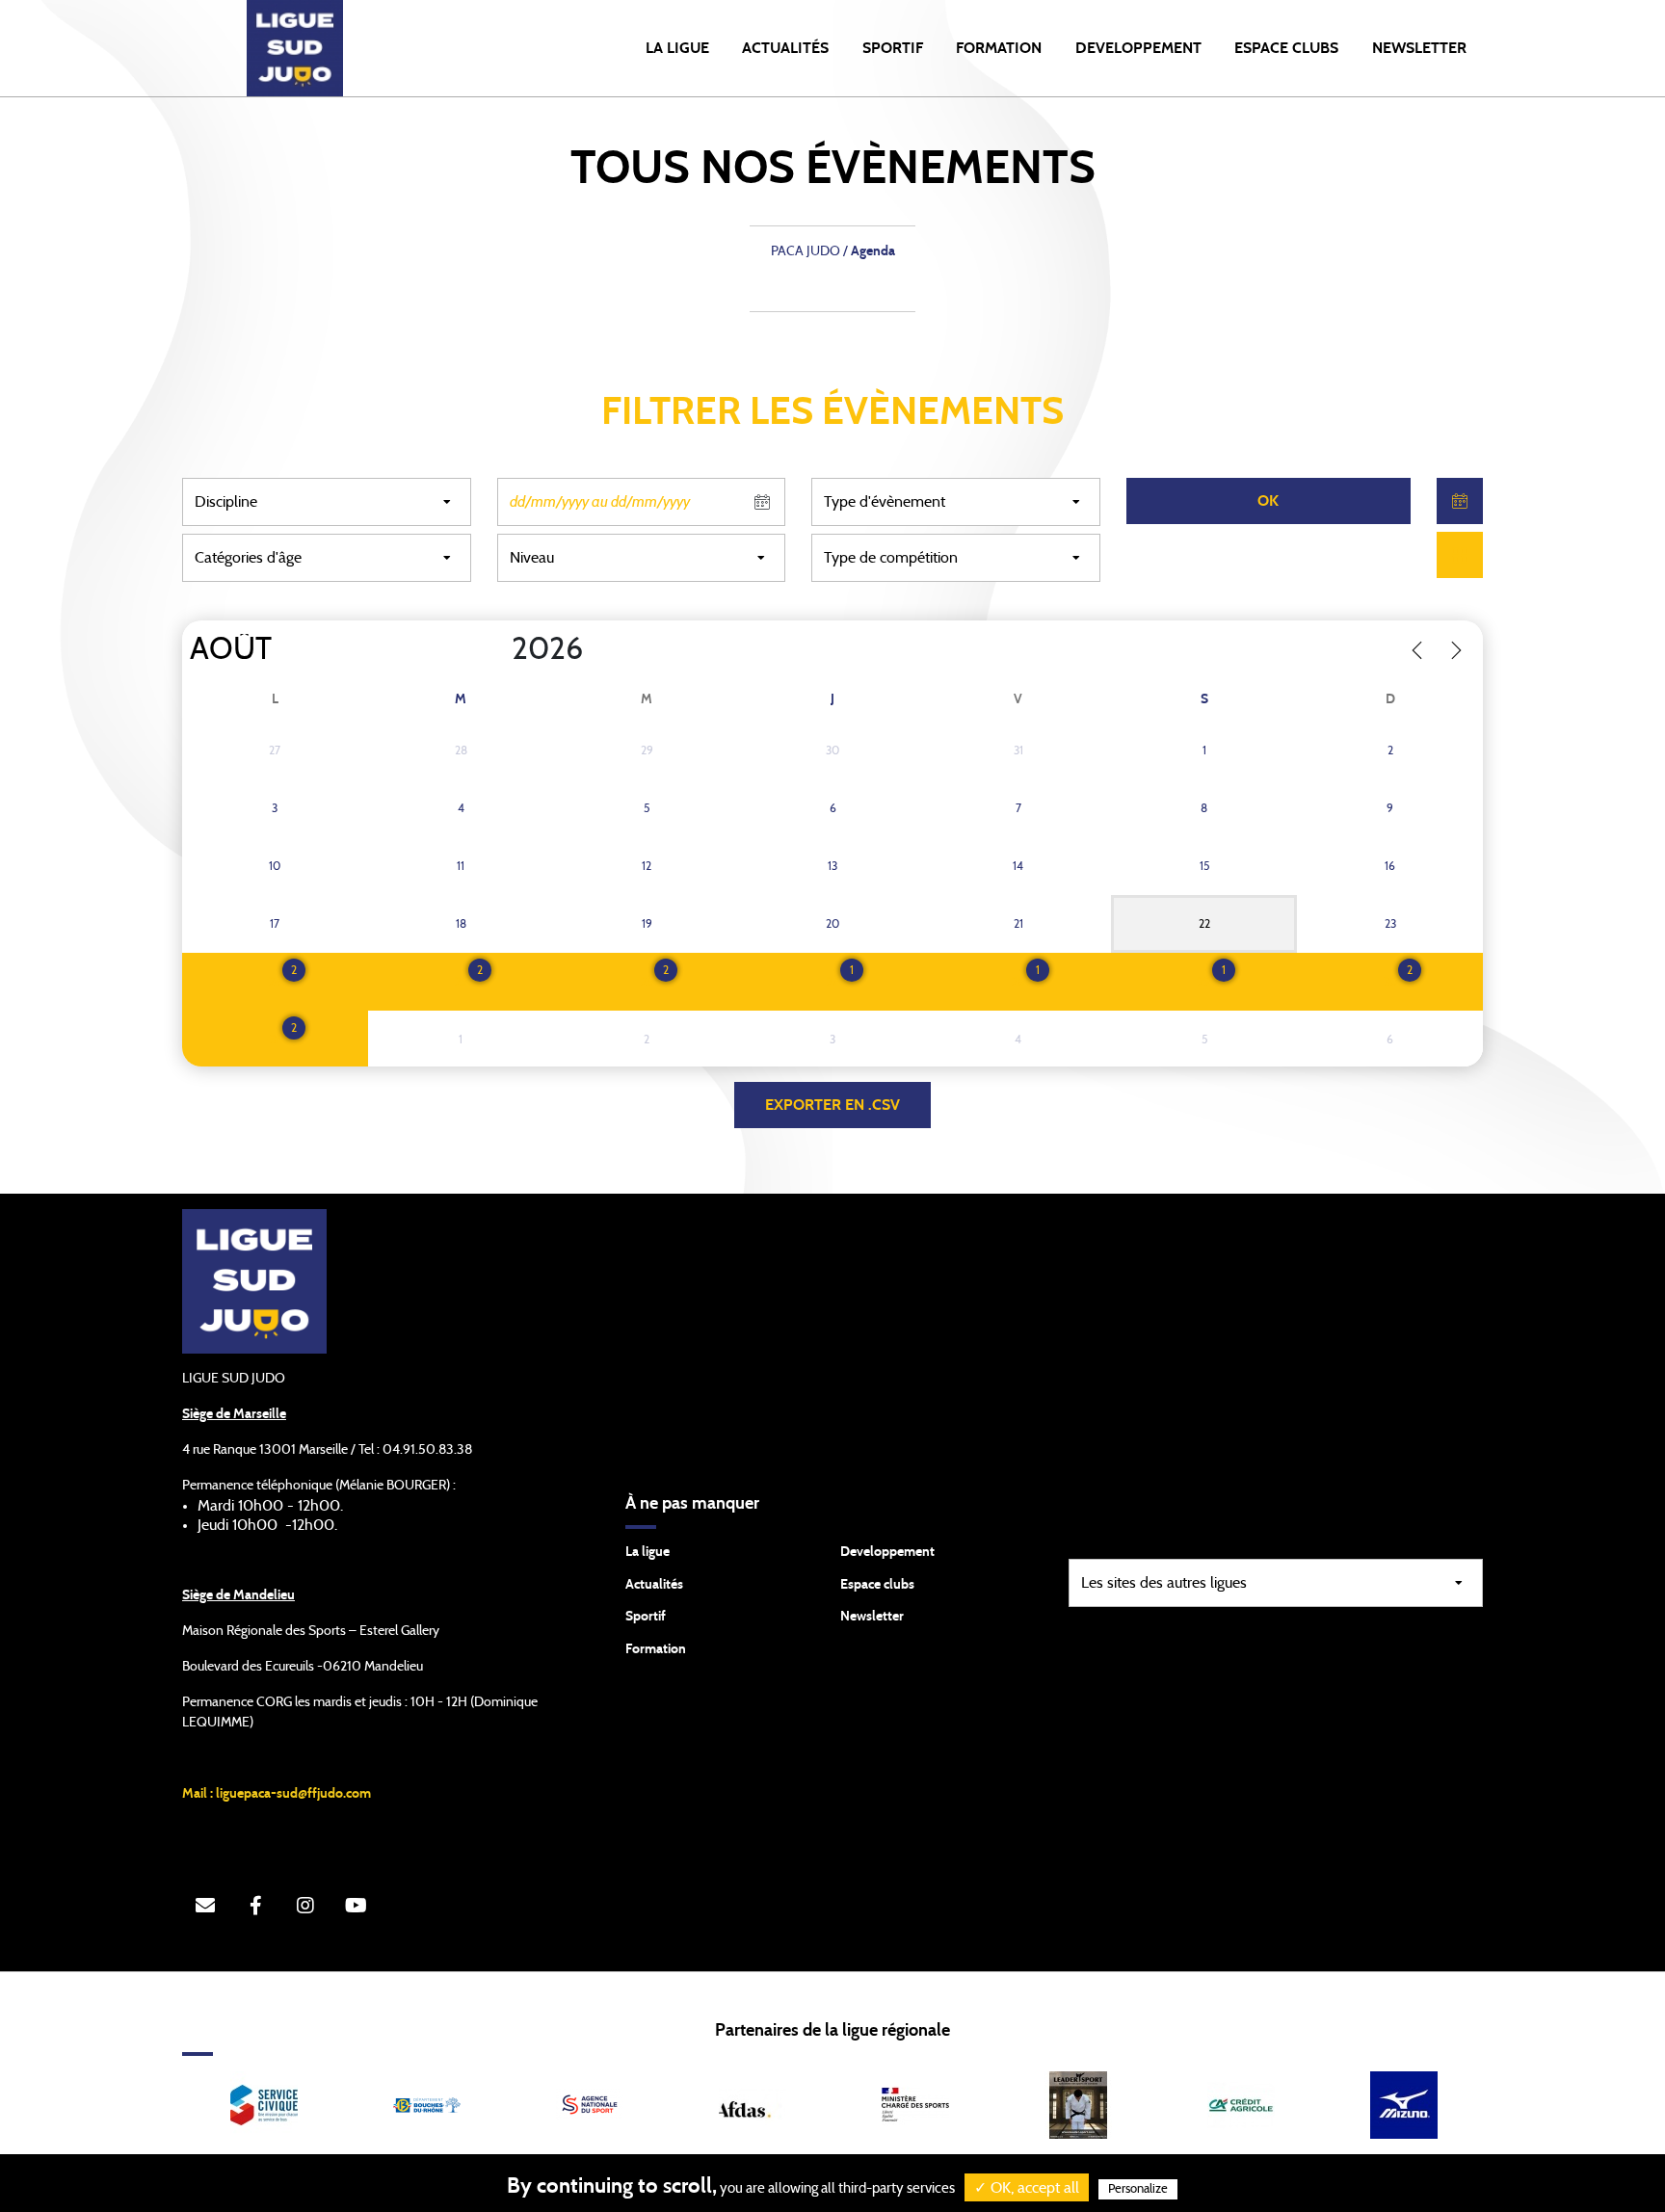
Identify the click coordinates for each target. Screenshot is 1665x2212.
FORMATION (999, 48)
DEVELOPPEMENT (1138, 48)
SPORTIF (893, 48)
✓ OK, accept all (1027, 2188)
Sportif (646, 1617)
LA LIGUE (677, 48)
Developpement (887, 1552)
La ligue (647, 1552)
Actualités (785, 48)
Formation (656, 1649)
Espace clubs (877, 1585)
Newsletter (872, 1617)
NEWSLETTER (1419, 48)
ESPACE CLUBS (1286, 48)
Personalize (1138, 2189)
